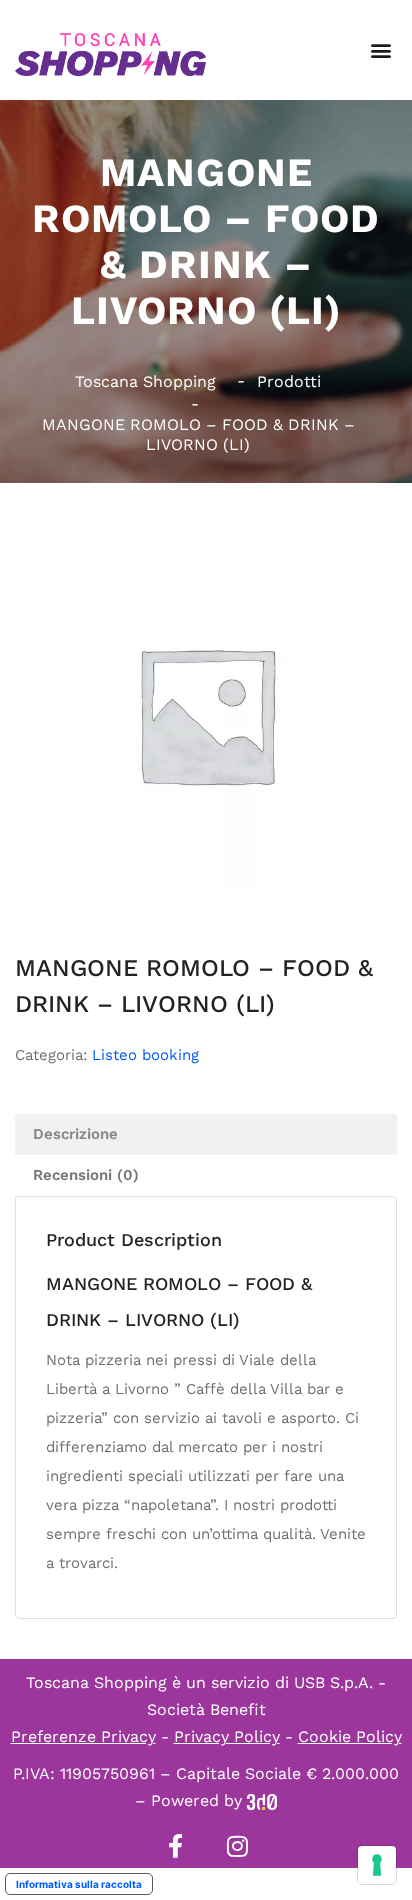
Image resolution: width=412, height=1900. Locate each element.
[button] (380, 50)
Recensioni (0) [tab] (86, 1175)
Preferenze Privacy (83, 1736)
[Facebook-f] (175, 1846)
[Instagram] (237, 1846)
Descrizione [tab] (75, 1134)
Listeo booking (145, 1055)
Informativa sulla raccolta (79, 1884)
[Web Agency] (262, 1800)
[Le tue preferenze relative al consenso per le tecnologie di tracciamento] (377, 1865)
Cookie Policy (350, 1736)
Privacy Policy (227, 1736)
